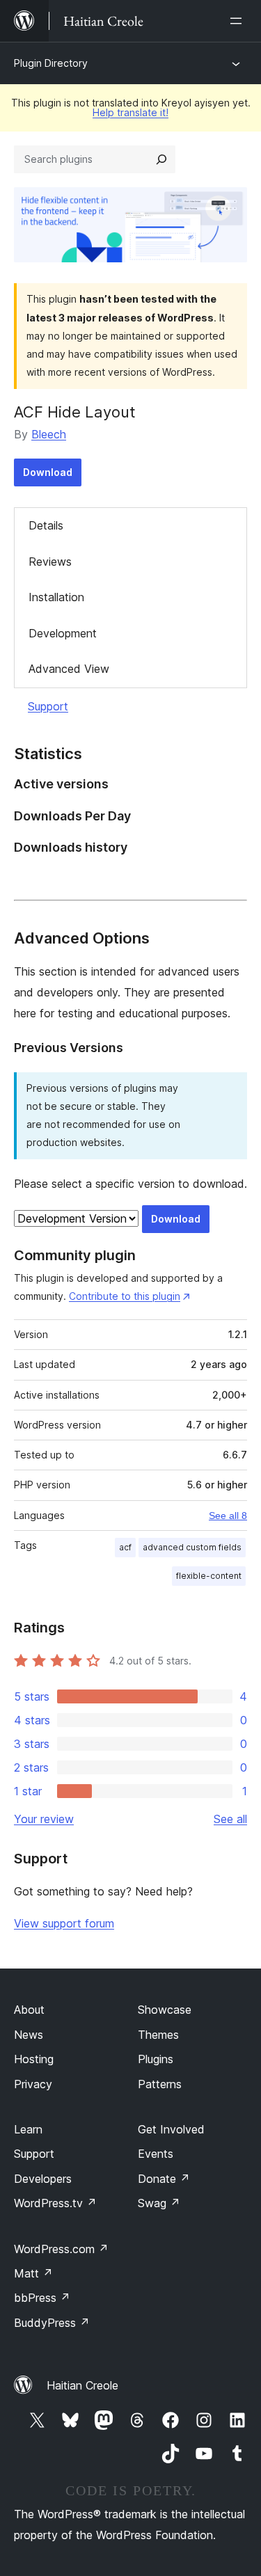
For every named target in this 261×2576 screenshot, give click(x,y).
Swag (159, 2203)
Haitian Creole (82, 2385)
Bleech (49, 434)
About (29, 2010)
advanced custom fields (192, 1547)
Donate (164, 2179)
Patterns (160, 2084)
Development (63, 633)
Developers (43, 2179)
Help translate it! (130, 112)
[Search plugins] (161, 159)
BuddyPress (52, 2323)
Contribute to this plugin (125, 1296)
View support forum (64, 1923)
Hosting (34, 2059)
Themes (158, 2035)
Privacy (33, 2084)
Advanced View (69, 669)
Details (46, 525)
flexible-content (209, 1576)
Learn (28, 2129)
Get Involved (171, 2129)
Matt (33, 2273)
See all (230, 1819)
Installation (56, 597)
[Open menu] (239, 21)
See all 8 (228, 1516)
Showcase (165, 2010)
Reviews (50, 562)
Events (156, 2154)
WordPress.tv (55, 2203)
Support (48, 706)
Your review (44, 1819)
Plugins (156, 2059)
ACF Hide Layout (75, 412)
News (29, 2035)
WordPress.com (61, 2249)
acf (125, 1547)
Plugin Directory (51, 63)
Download (48, 472)
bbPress (42, 2298)
